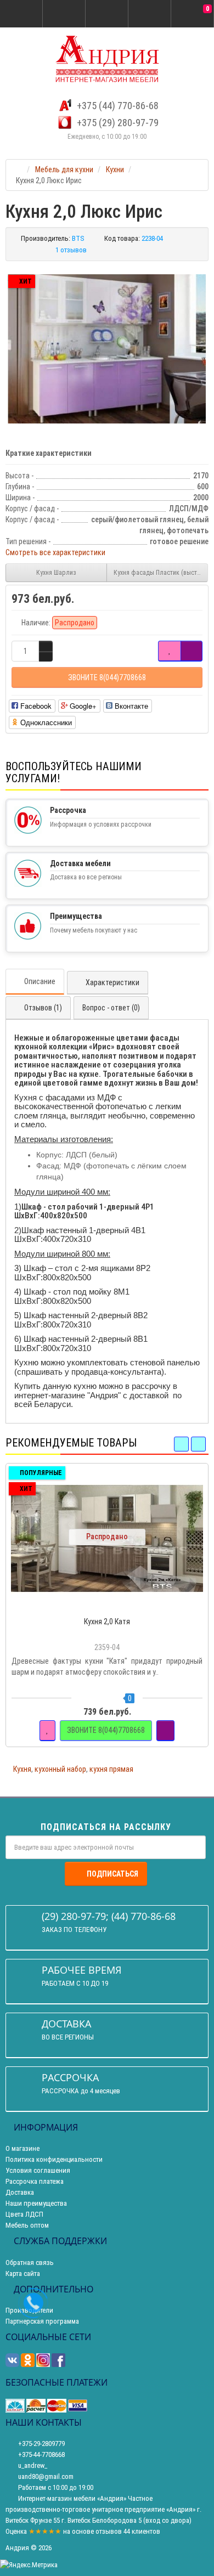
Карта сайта (23, 2273)
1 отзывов (71, 250)
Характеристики (112, 982)
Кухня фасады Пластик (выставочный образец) (161, 573)
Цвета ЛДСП (24, 2214)
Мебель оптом (27, 2225)
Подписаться (112, 1874)
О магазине (22, 2148)
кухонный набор (60, 1769)
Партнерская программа (42, 2321)
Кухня (22, 1769)
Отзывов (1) (43, 1008)
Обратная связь (30, 2263)
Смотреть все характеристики (55, 552)
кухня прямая (111, 1769)
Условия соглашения (38, 2170)
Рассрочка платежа (35, 2181)
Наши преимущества (36, 2203)
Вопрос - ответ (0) (111, 1008)
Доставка (20, 2192)
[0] (193, 14)
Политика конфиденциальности (54, 2159)
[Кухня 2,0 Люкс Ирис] (107, 349)
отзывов (109, 2531)
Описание (40, 981)
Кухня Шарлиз (56, 573)
